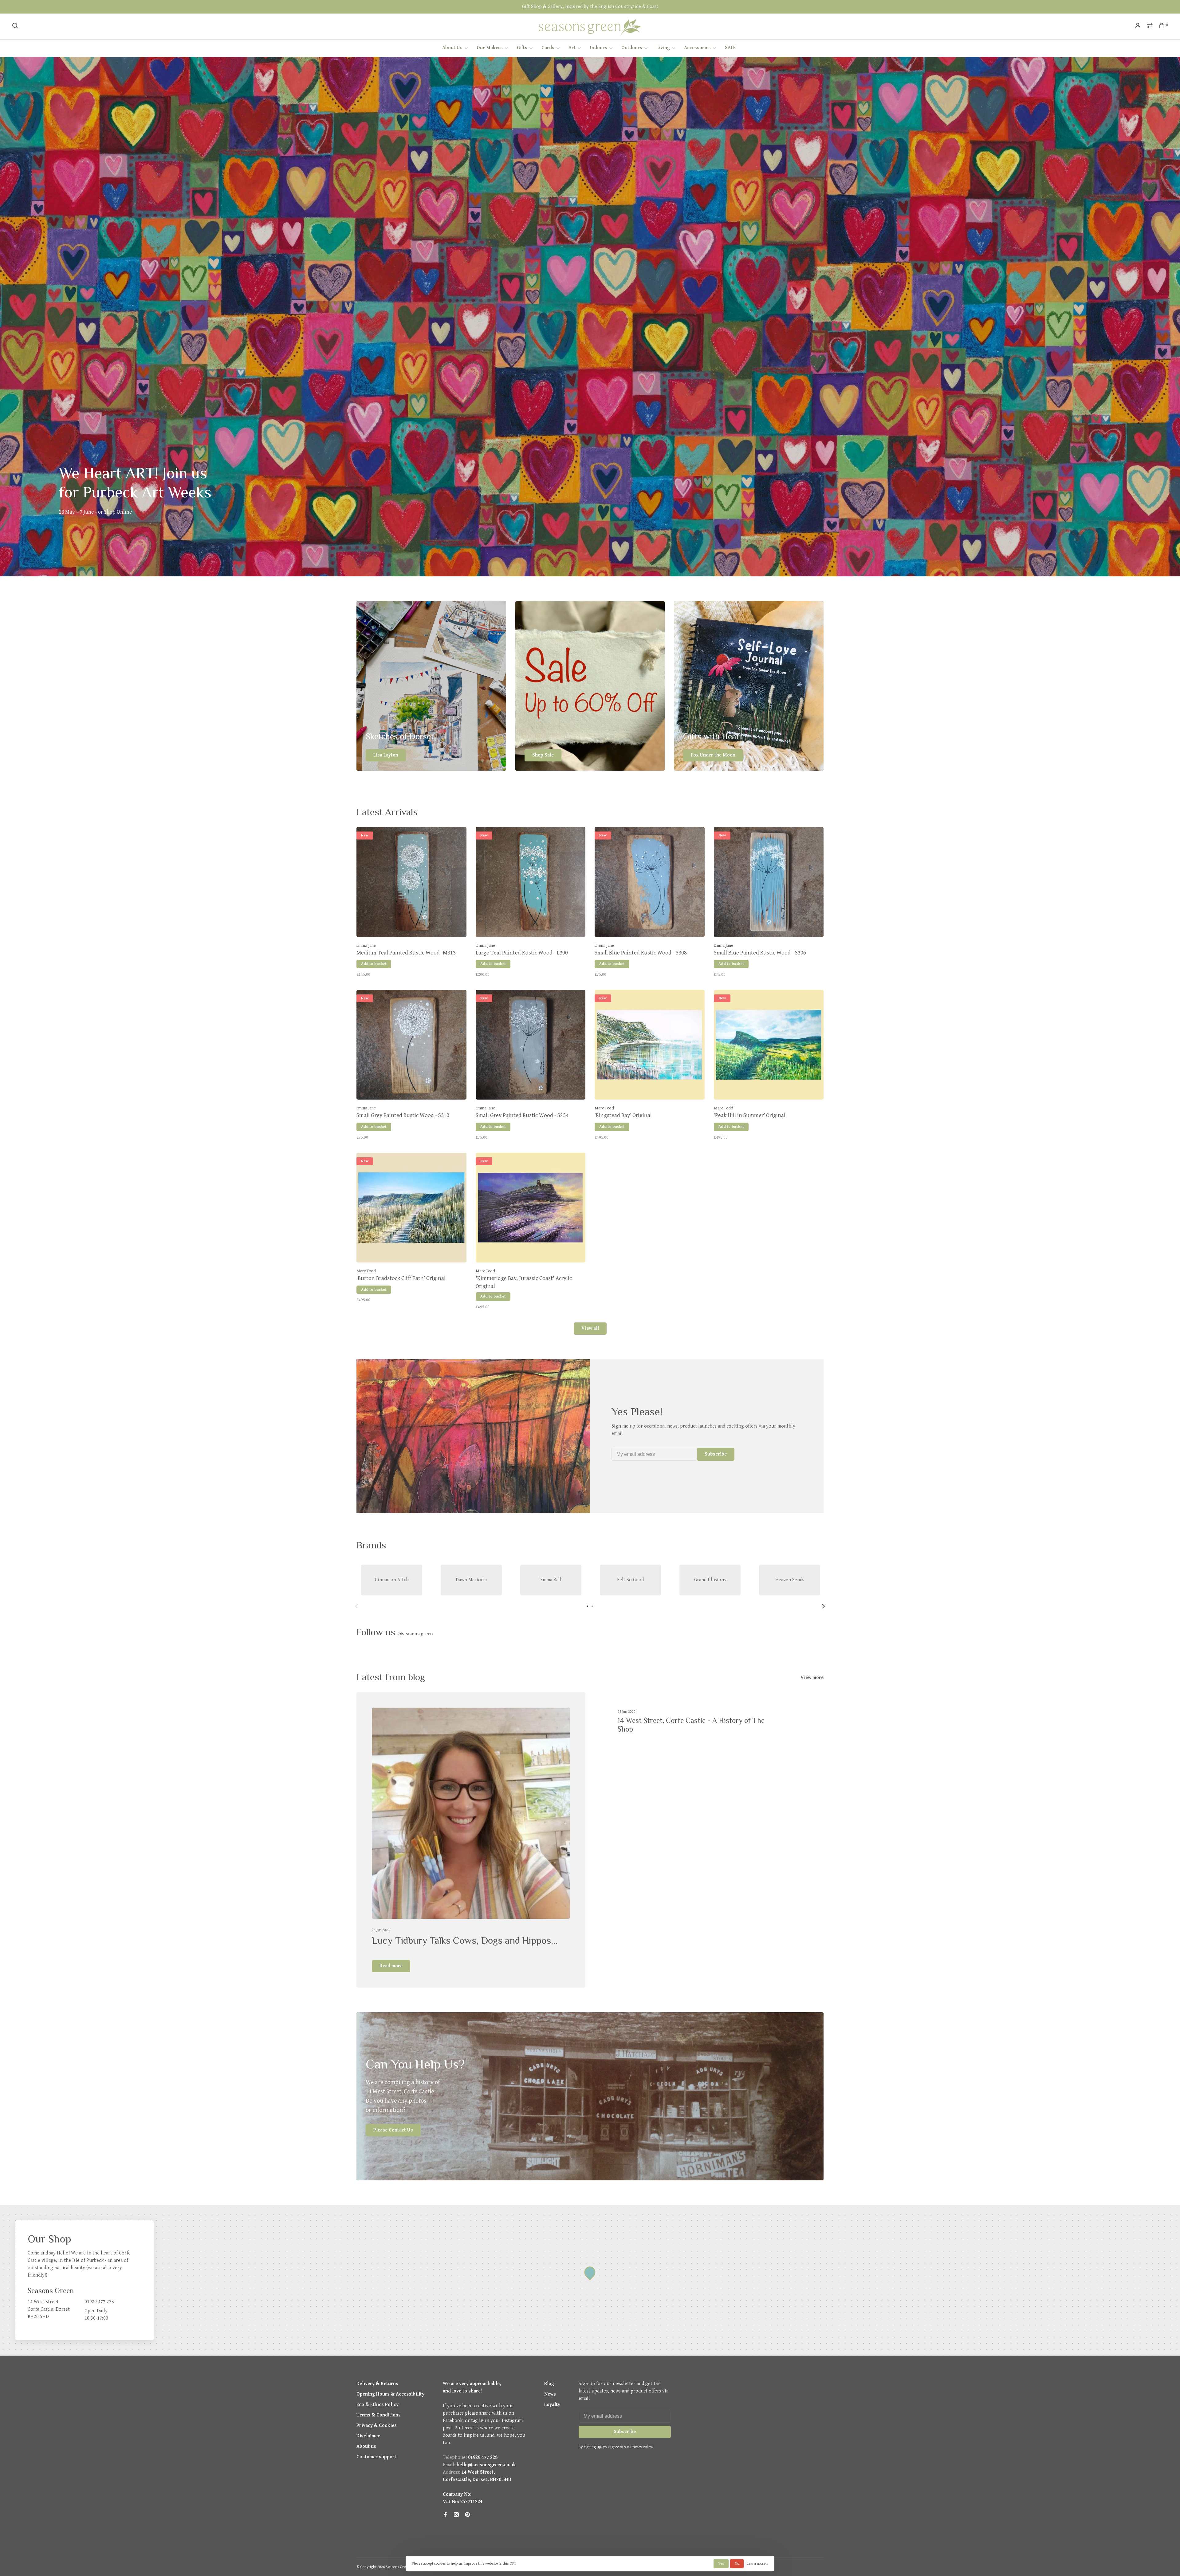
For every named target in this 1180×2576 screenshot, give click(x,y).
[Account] (1139, 27)
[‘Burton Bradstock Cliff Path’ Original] (411, 1209)
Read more (391, 1966)
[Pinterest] (467, 2515)
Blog (549, 2384)
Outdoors (632, 48)
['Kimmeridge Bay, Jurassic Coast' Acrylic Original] (531, 1209)
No (737, 2564)
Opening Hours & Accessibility (390, 2394)
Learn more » (757, 2564)
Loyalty (552, 2405)
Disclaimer (368, 2436)
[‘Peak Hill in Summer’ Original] (769, 1046)
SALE (730, 48)
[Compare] (1151, 27)
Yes (721, 2564)
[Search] (16, 27)
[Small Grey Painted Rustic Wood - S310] (411, 1046)
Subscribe (716, 1454)
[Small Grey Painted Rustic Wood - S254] (531, 1046)
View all (590, 1328)
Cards (548, 48)
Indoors (598, 48)
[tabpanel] (392, 1580)
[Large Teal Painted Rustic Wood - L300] (531, 883)
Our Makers (490, 48)
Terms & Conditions (379, 2415)
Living (663, 48)
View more (812, 1678)
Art (572, 48)
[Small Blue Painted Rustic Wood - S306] (769, 883)
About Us (452, 48)
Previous (356, 1606)
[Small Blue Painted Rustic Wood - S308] (650, 883)
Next (824, 1606)
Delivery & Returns (377, 2384)
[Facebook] (445, 2515)
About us (366, 2446)
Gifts (522, 48)
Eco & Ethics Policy (378, 2405)
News (550, 2394)
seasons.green (415, 1634)
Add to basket (374, 964)
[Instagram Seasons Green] (456, 2515)
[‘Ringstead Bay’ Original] (650, 1046)
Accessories (697, 48)
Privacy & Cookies (377, 2426)
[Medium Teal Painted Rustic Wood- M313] (411, 883)
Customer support (376, 2457)
